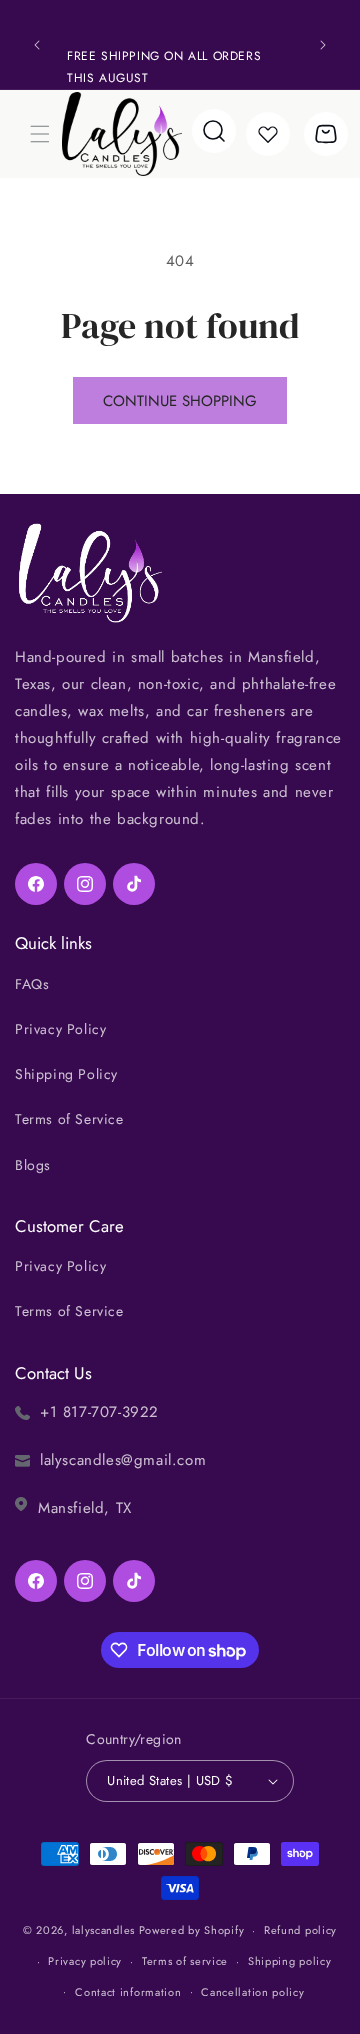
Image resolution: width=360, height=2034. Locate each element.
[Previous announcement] (37, 45)
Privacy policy (85, 1961)
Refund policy (300, 1930)
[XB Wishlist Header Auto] (268, 134)
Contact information (128, 1992)
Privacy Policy (60, 1029)
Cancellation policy (252, 1992)
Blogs (33, 1165)
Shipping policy (290, 1961)
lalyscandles (103, 1930)
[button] (40, 134)
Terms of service (185, 1961)
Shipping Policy (66, 1074)
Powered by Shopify (192, 1930)
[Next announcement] (323, 45)
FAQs (32, 984)
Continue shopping (180, 401)
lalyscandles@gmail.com (123, 1460)
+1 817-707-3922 (99, 1412)
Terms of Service (69, 1119)
